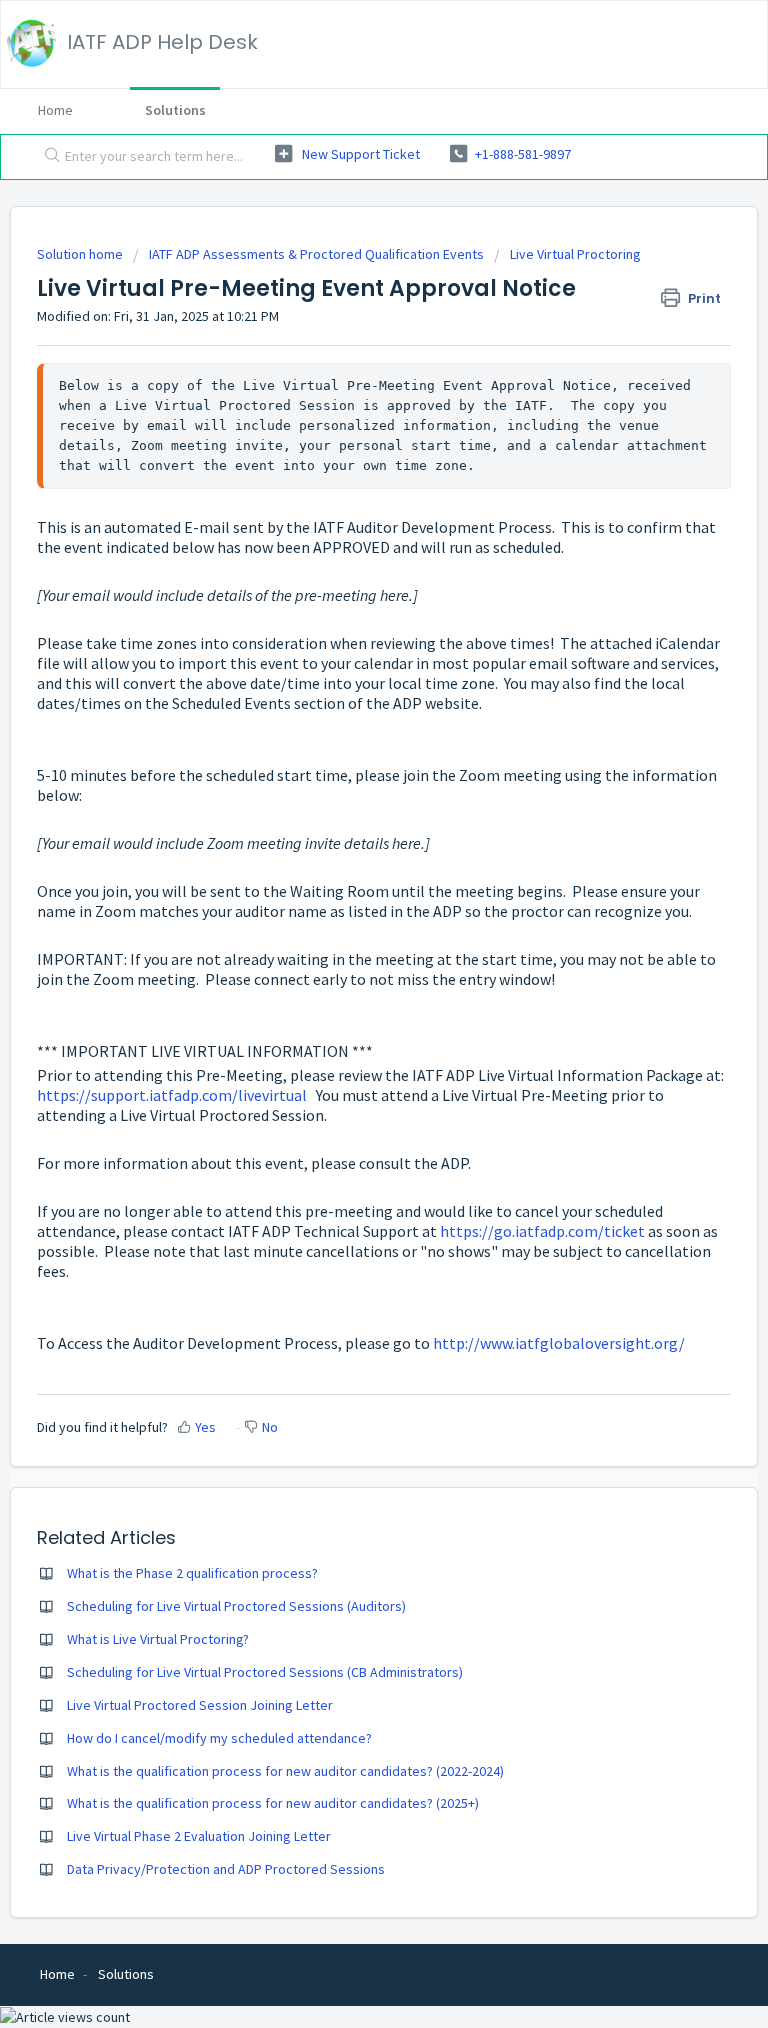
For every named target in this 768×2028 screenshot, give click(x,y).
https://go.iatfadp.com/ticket (542, 1231)
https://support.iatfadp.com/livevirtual (172, 1095)
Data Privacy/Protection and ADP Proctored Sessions (226, 1869)
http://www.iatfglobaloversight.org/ (559, 1343)
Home (55, 110)
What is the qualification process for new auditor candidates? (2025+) (273, 1803)
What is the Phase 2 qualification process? (192, 1573)
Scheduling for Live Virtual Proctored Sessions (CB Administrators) (265, 1672)
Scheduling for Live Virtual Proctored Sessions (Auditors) (236, 1606)
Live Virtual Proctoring (575, 254)
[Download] (347, 1020)
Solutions (175, 110)
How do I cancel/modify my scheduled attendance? (219, 1738)
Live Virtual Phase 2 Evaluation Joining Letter (199, 1836)
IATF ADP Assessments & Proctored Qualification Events (316, 254)
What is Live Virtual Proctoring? (158, 1639)
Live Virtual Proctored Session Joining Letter (200, 1705)
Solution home (81, 254)
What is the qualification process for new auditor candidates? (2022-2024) (285, 1771)
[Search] (48, 157)
